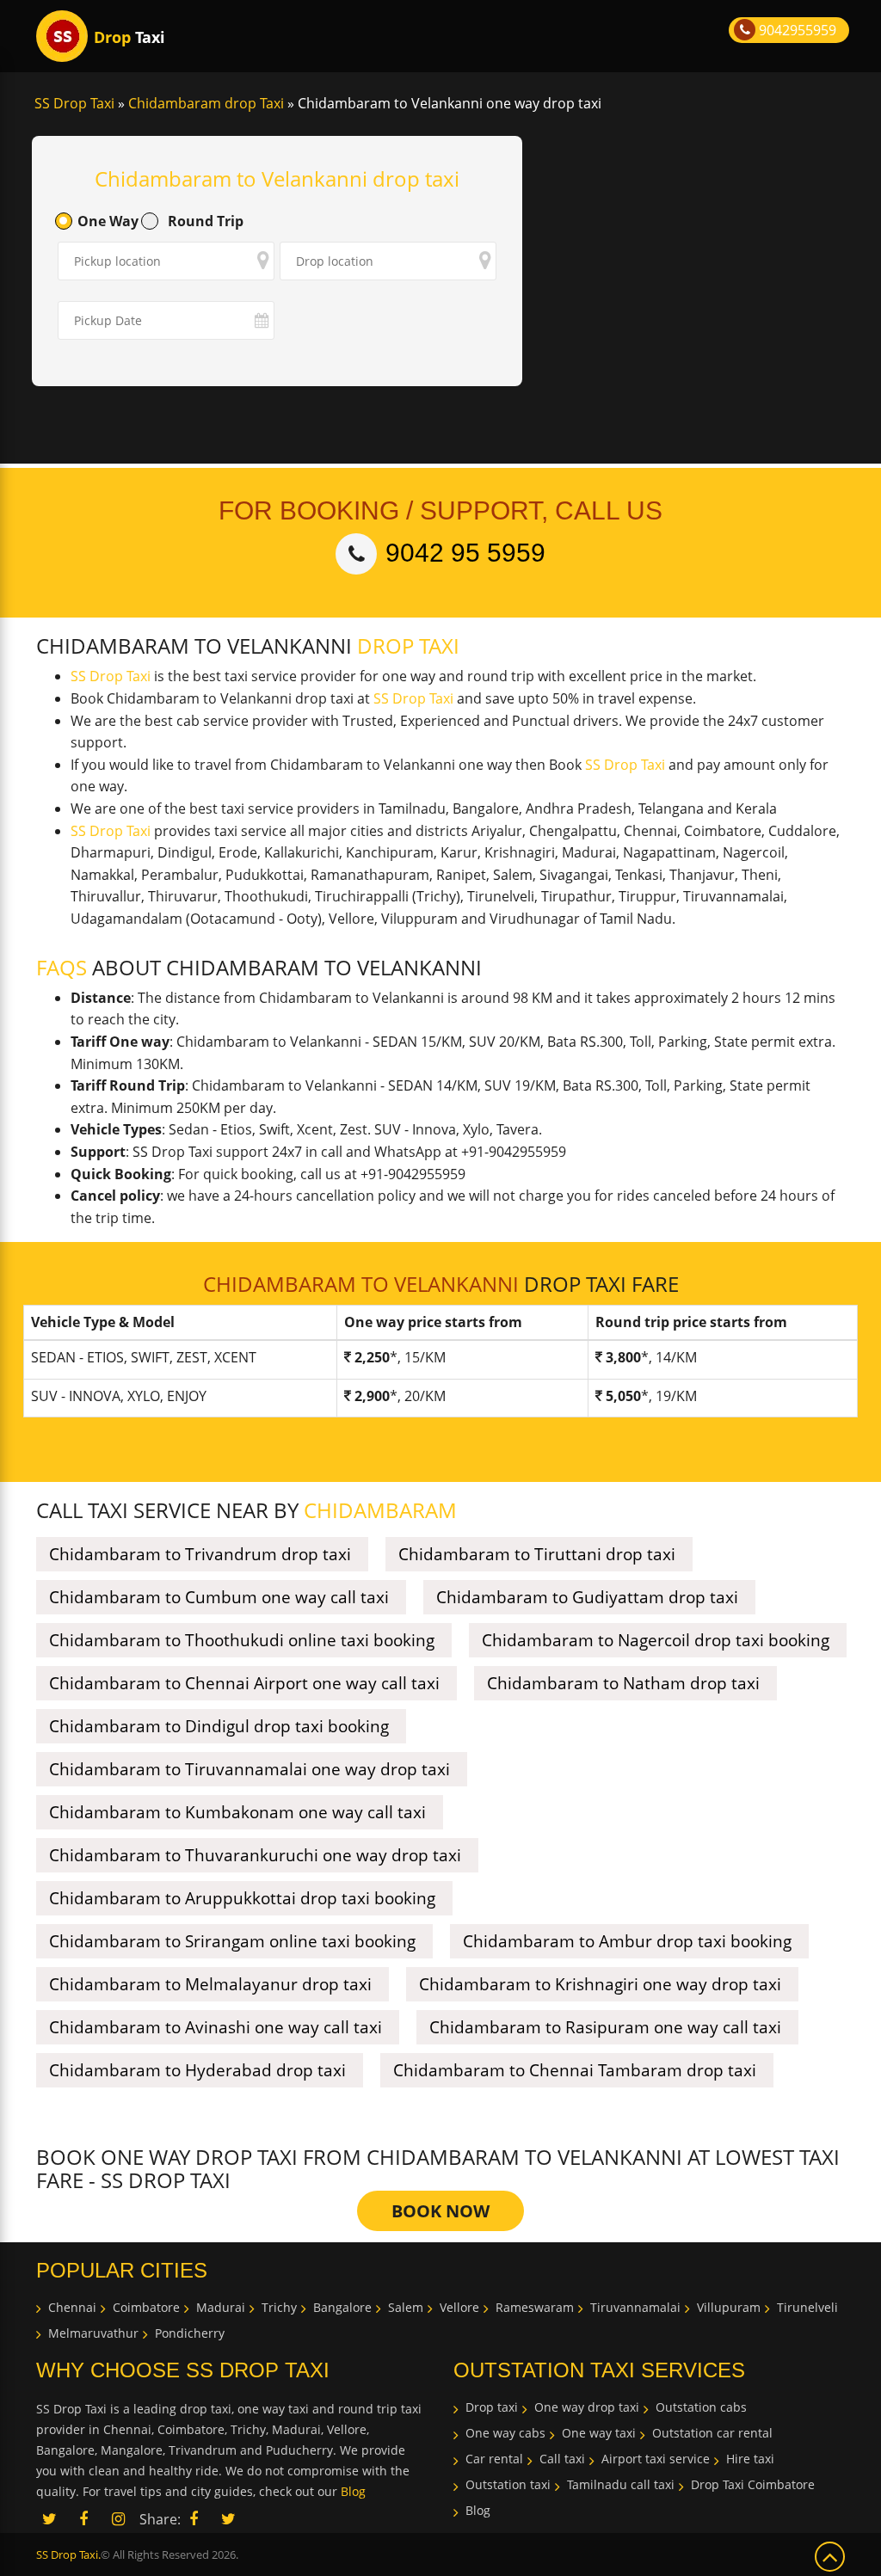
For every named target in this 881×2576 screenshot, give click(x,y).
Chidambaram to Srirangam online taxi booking (232, 1941)
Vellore (459, 2307)
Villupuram (729, 2307)
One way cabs (505, 2433)
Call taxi (562, 2459)
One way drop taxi (587, 2407)
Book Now (440, 2211)
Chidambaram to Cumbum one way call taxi (219, 1597)
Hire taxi (750, 2459)
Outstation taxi (508, 2484)
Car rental (494, 2459)
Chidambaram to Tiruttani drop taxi (537, 1554)
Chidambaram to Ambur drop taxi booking (627, 1941)
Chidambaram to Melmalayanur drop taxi (210, 1984)
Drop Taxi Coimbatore (753, 2484)
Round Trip (206, 221)
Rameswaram (535, 2307)
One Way (108, 221)
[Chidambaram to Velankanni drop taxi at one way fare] (62, 36)
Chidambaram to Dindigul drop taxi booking (219, 1726)
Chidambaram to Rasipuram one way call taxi (605, 2027)
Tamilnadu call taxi (621, 2484)
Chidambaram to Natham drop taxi (623, 1683)
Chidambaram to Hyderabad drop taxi (197, 2070)
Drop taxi (492, 2407)
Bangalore (342, 2307)
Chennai (72, 2307)
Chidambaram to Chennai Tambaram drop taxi (575, 2070)
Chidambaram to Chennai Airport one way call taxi (244, 1683)
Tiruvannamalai (635, 2307)
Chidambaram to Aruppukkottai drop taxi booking (242, 1898)
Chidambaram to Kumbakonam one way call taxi (237, 1812)
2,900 (372, 1396)
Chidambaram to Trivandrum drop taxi (200, 1554)
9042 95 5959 (465, 553)
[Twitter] (228, 2520)
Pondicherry (190, 2333)
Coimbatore (146, 2307)
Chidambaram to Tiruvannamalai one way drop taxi (250, 1769)
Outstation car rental (712, 2433)
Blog (353, 2491)
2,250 (372, 1357)
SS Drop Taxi (111, 676)
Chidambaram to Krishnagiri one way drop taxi (600, 1984)
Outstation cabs (701, 2407)
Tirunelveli (807, 2307)
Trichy (279, 2307)
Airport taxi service (656, 2459)
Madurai (221, 2307)
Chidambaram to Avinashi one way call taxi (216, 2027)
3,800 (623, 1357)
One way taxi (599, 2433)
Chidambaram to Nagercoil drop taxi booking (656, 1640)
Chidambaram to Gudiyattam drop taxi (587, 1597)
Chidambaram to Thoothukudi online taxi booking (242, 1640)
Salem (406, 2307)
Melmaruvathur (93, 2333)
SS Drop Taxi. (68, 2554)
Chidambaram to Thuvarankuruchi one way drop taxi (255, 1855)
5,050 (623, 1396)
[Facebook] (194, 2520)
